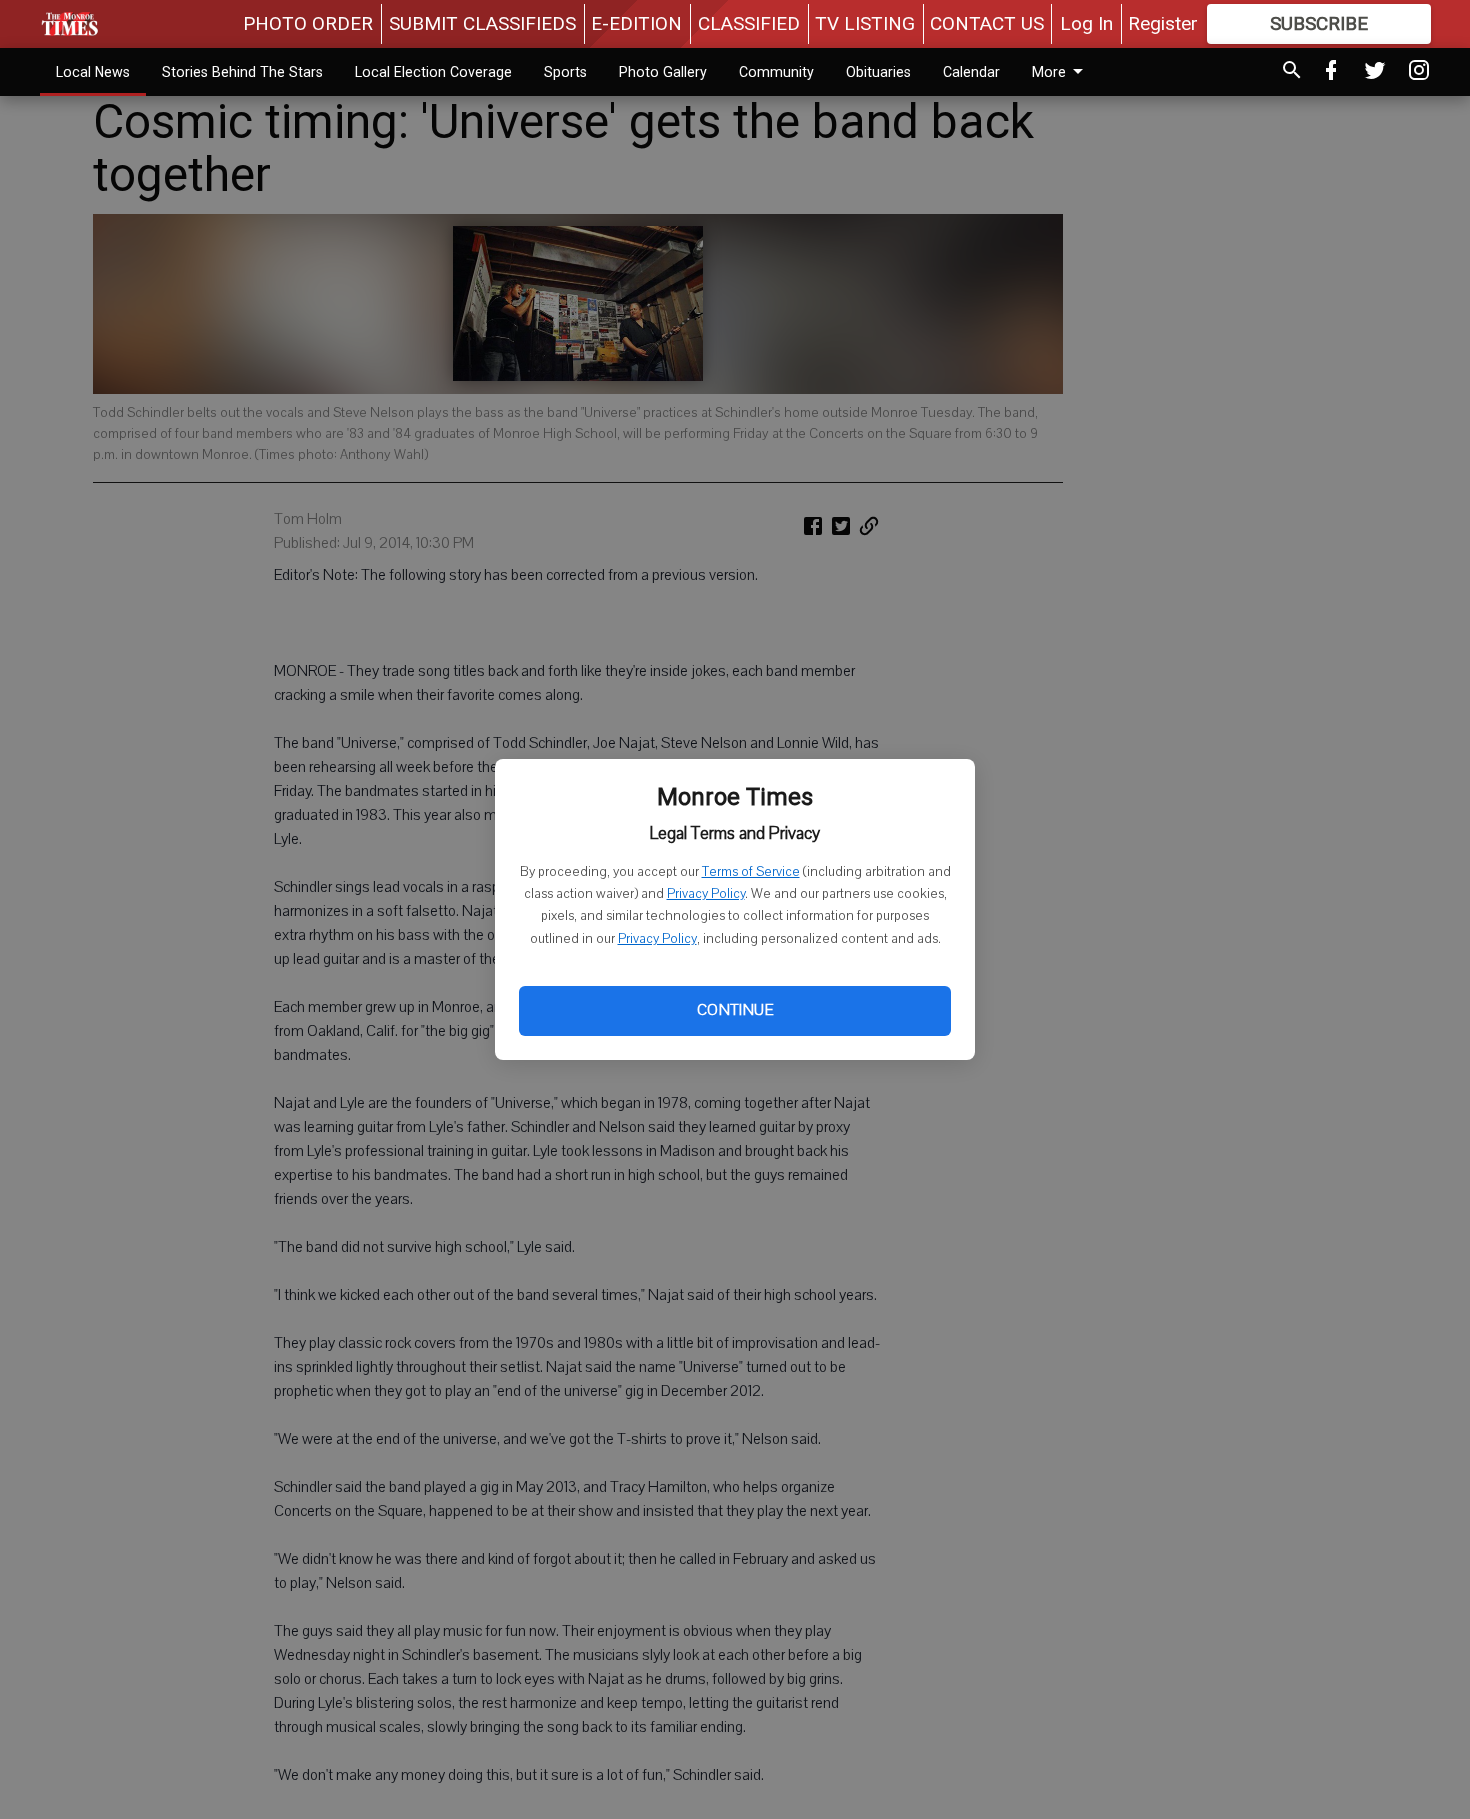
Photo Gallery (663, 72)
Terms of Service (751, 872)
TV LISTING (865, 23)
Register (1163, 23)
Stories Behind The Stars (242, 72)
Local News (93, 72)
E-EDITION (636, 23)
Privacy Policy (706, 894)
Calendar (971, 72)
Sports (565, 72)
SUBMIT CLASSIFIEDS (482, 23)
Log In (1086, 23)
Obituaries (878, 72)
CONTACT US (987, 23)
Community (776, 72)
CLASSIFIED (749, 23)
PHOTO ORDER (308, 23)
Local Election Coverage (433, 72)
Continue (735, 1010)
